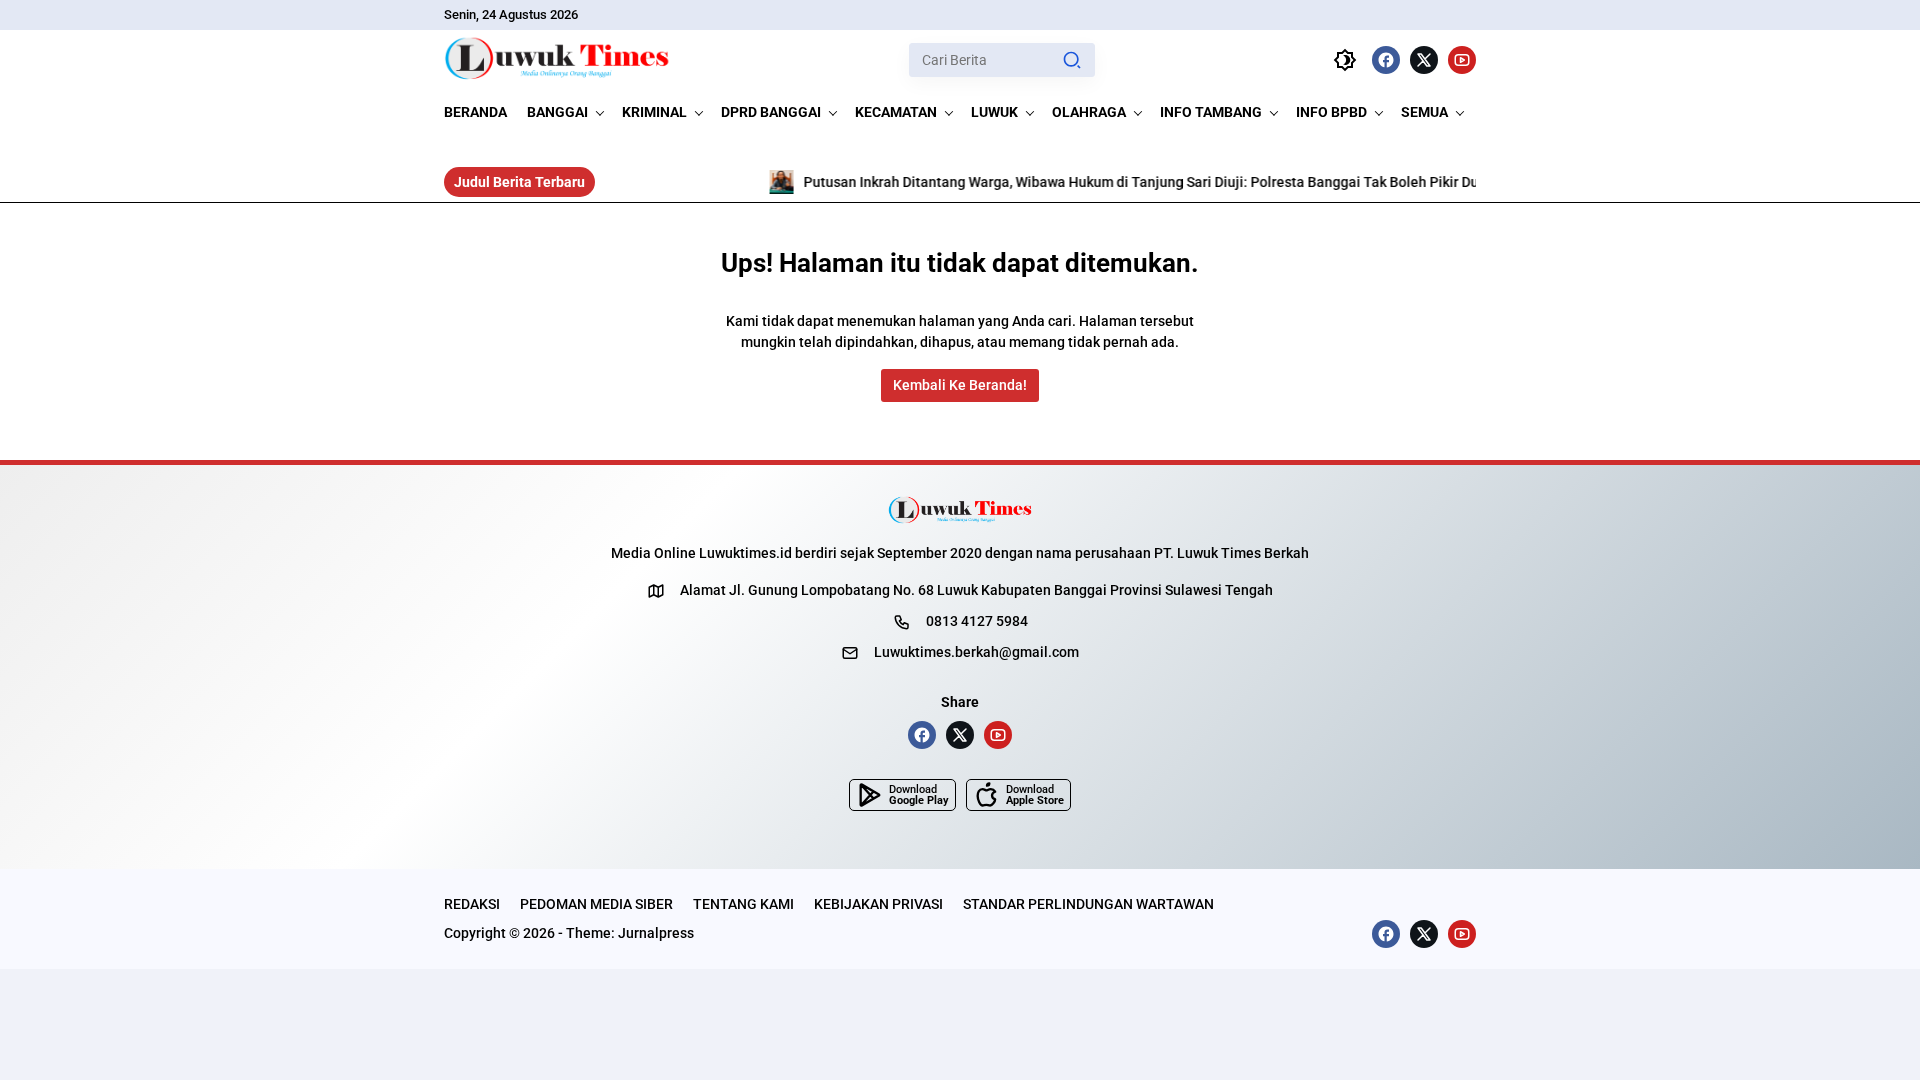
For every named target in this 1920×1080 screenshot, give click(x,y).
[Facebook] (1386, 60)
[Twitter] (1424, 60)
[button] (1072, 60)
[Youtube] (1462, 60)
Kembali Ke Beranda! (960, 385)
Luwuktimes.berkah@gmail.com (976, 652)
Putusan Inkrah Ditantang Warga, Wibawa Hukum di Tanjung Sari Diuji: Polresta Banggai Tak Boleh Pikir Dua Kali (1105, 182)
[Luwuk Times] (557, 60)
